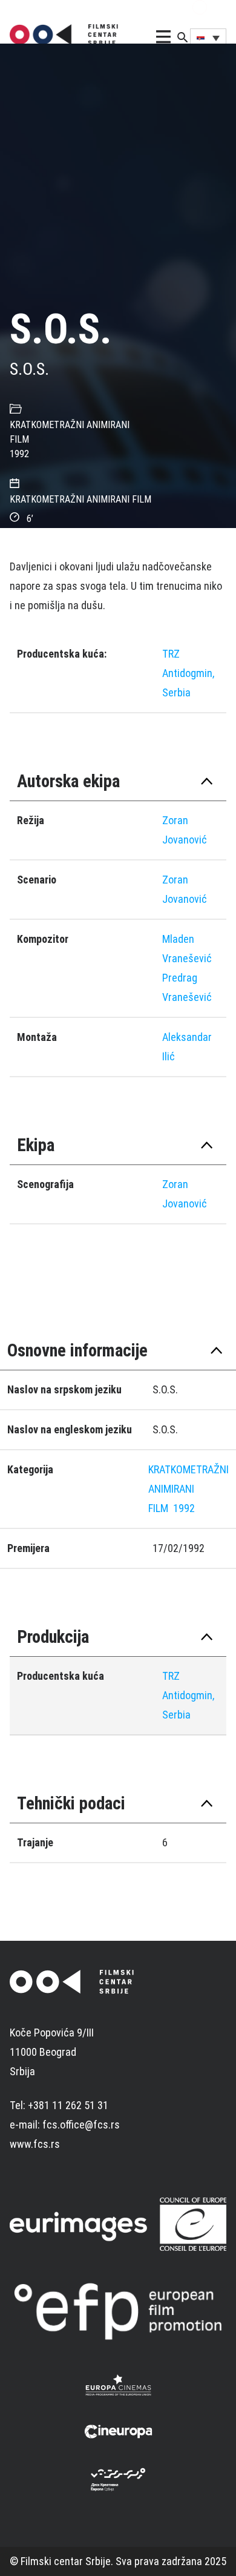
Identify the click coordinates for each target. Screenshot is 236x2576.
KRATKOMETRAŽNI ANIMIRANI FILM (188, 1489)
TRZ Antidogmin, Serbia (188, 673)
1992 (19, 454)
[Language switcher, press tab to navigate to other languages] (208, 38)
